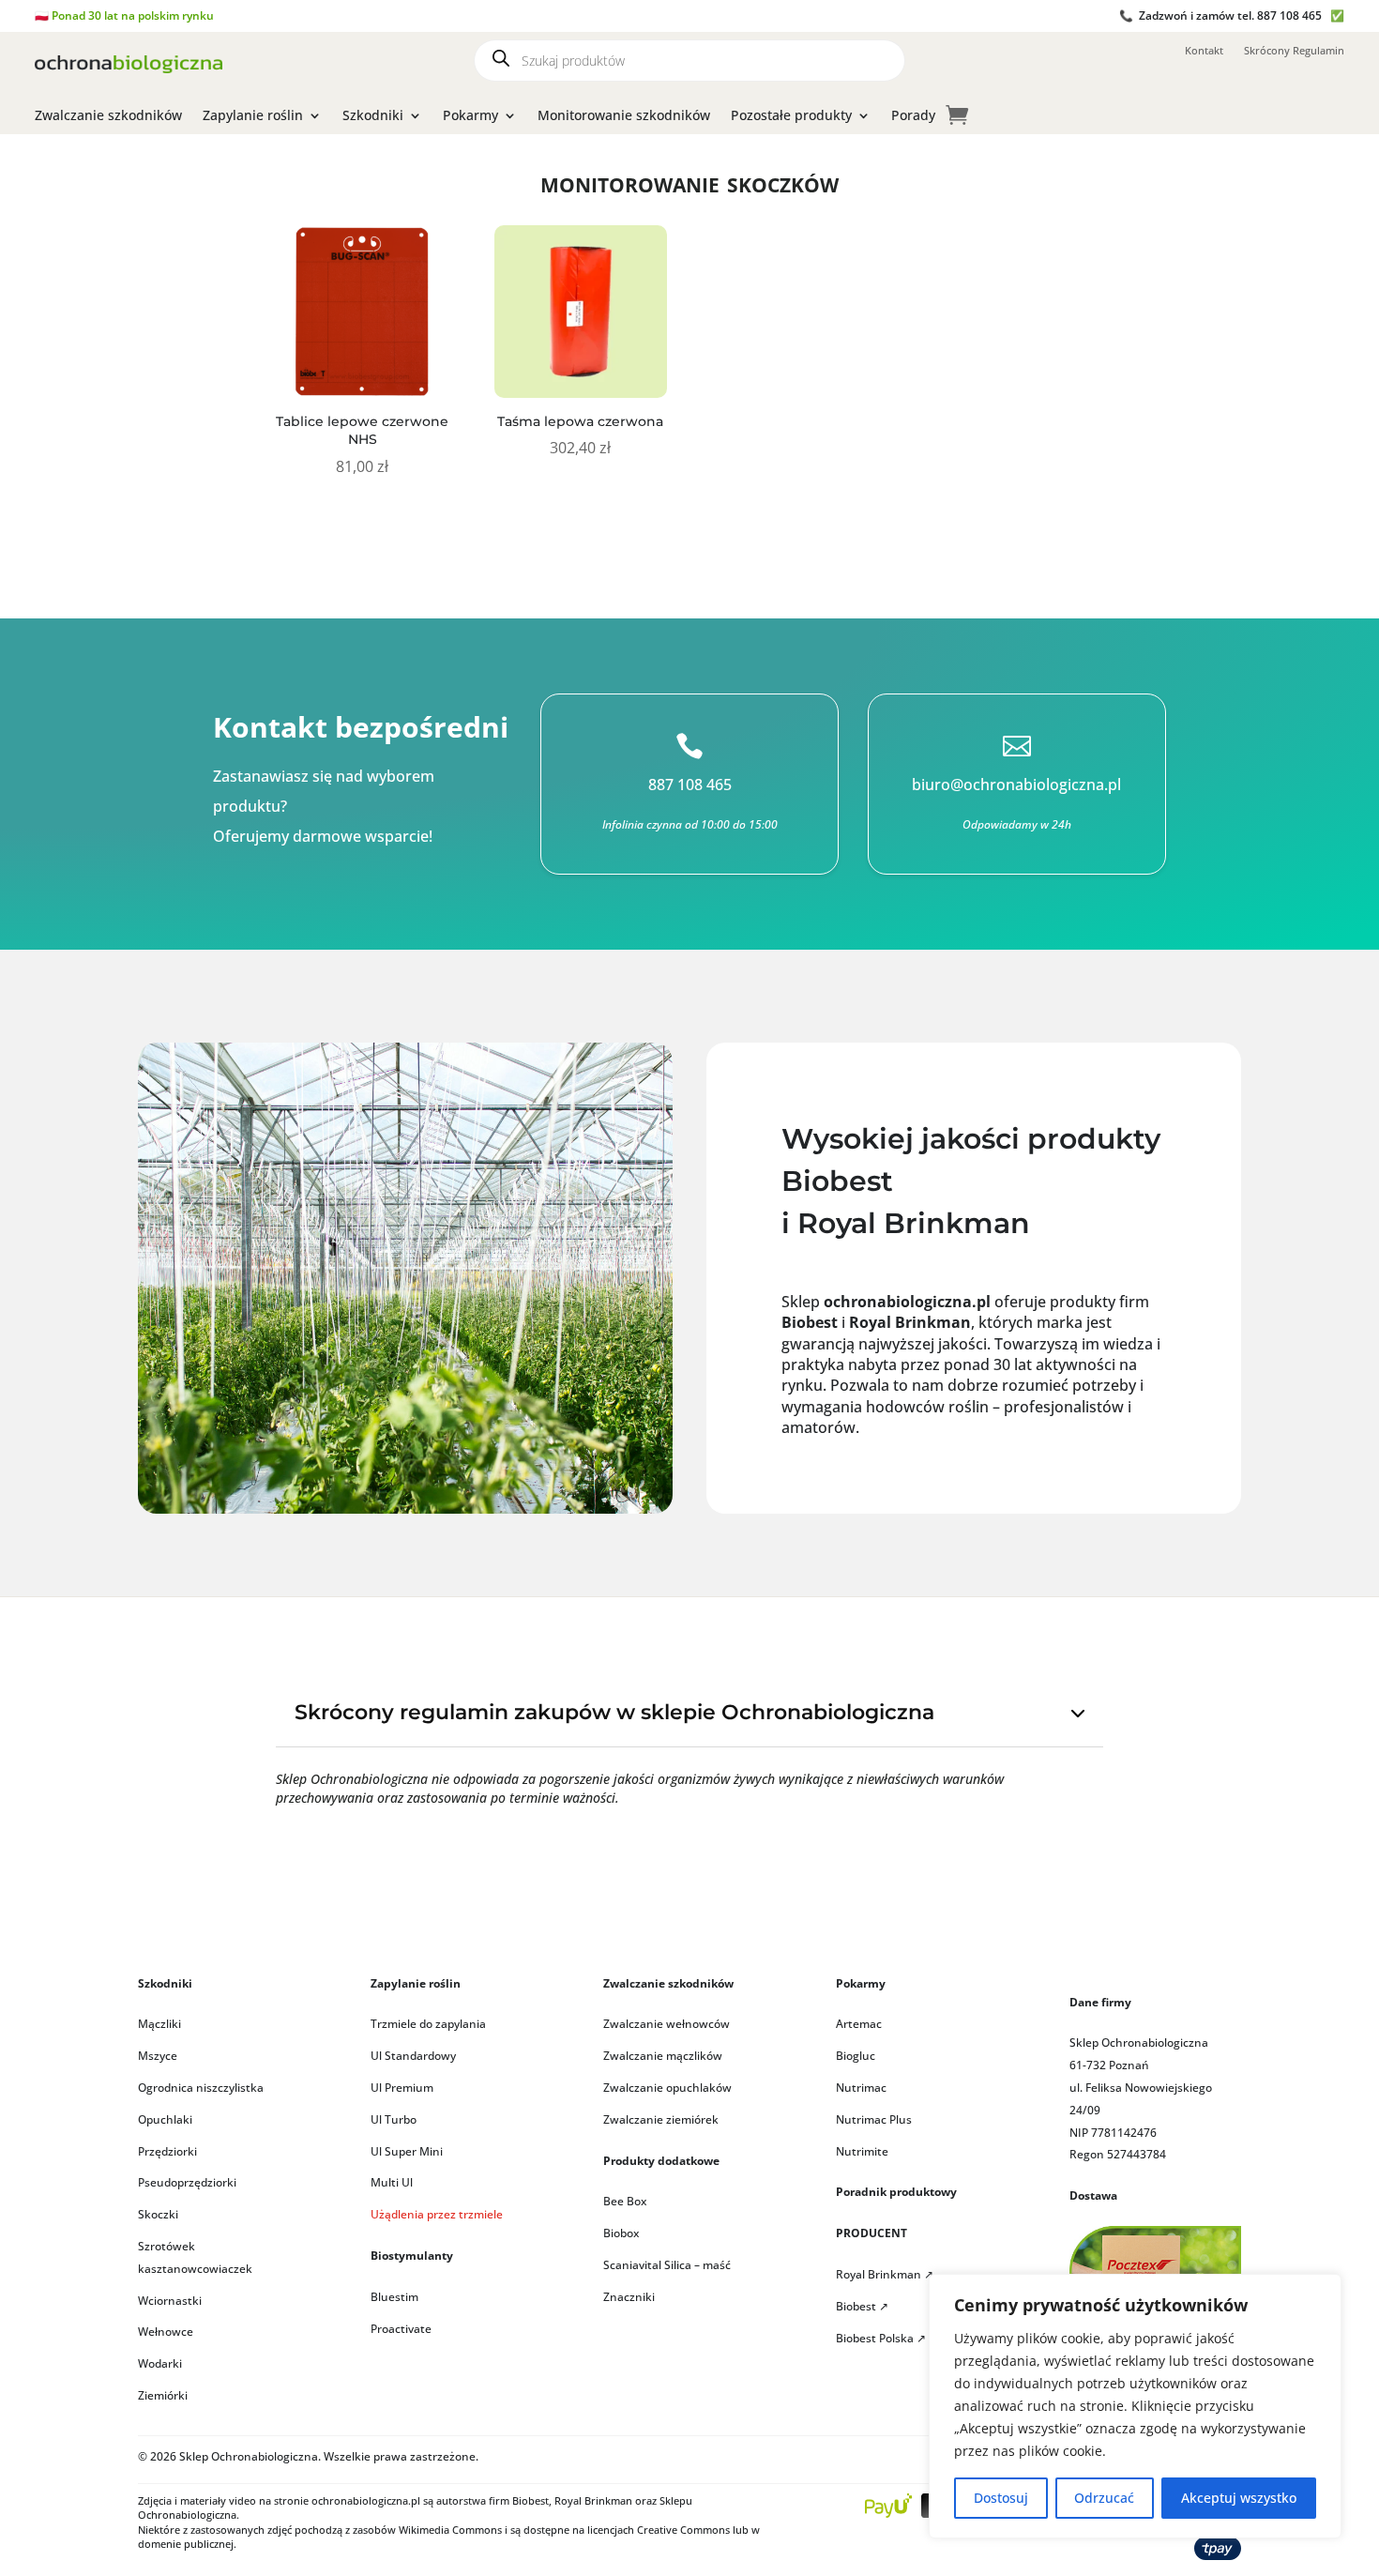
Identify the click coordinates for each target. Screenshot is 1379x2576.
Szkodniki (373, 116)
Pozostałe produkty (791, 116)
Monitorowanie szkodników (624, 116)
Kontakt (1204, 51)
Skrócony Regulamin (1294, 51)
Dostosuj (1001, 2498)
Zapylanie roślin (253, 116)
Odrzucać (1104, 2498)
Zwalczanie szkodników (108, 116)
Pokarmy (470, 116)
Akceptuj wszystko (1239, 2498)
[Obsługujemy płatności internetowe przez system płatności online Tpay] (1218, 2555)
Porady (913, 116)
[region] (1135, 2406)
